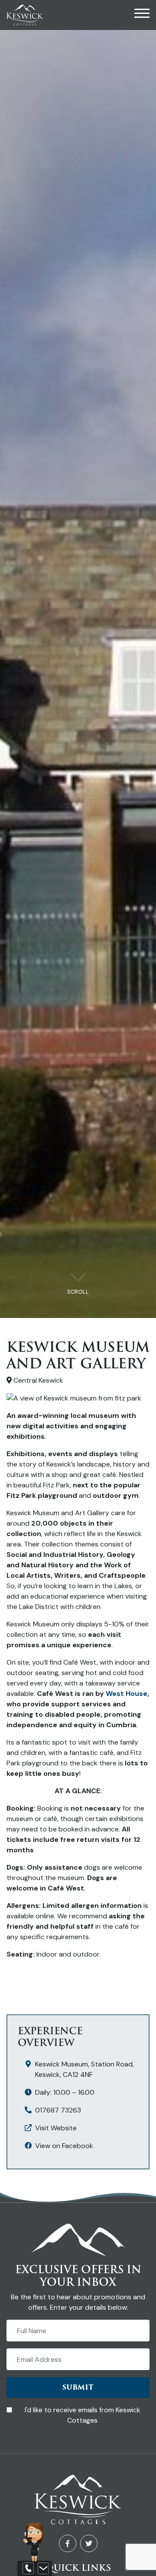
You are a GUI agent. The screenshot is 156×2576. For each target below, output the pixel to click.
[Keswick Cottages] (25, 14)
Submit (78, 2387)
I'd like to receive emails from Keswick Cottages (83, 2415)
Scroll (78, 1292)
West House (127, 1694)
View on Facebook (64, 2146)
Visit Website (56, 2128)
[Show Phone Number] (28, 2569)
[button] (142, 15)
